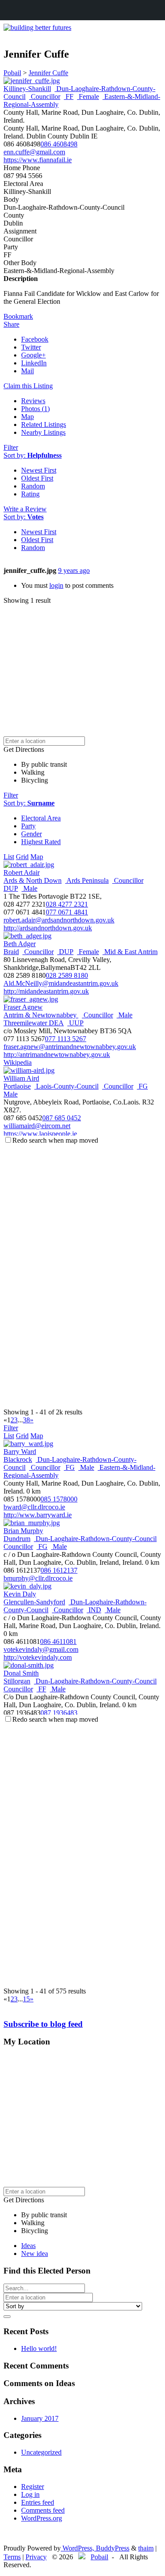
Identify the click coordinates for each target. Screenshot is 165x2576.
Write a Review (25, 509)
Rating (30, 494)
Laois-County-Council (66, 1086)
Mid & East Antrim (130, 952)
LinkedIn (34, 363)
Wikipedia (18, 1062)
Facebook (35, 339)
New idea (35, 2254)
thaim (146, 2548)
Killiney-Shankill (27, 89)
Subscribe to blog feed (43, 2024)
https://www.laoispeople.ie (40, 1134)
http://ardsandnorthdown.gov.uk (48, 928)
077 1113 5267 (66, 1039)
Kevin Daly (20, 1594)
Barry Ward (20, 1452)
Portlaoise (17, 1086)
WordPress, (78, 2548)
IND (94, 1610)
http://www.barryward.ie (38, 1515)
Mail (27, 371)
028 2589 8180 (67, 975)
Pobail (99, 2557)
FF (69, 97)
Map (27, 417)
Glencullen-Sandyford (34, 1602)
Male (29, 888)
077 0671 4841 (67, 912)
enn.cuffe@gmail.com (34, 152)
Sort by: (33, 455)
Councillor (45, 97)
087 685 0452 (62, 1118)
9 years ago (74, 570)
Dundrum (17, 1539)
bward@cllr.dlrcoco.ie (34, 1507)
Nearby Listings (43, 432)
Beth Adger (20, 944)
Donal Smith (21, 1673)
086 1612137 (59, 1570)
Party (28, 826)
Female (88, 97)
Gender (31, 834)
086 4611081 (58, 1641)
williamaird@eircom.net (37, 1126)
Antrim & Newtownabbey (41, 1015)
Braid (11, 952)
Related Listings (44, 424)
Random (33, 486)
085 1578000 (59, 1499)
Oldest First (37, 478)
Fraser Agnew (23, 1007)
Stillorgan (17, 1681)
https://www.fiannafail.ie (38, 160)
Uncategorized (41, 2452)
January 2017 (40, 2418)
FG (142, 1086)
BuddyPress (113, 2548)
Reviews (33, 401)
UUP (75, 1023)
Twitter (31, 347)
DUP (11, 888)
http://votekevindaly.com (38, 1657)
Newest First (39, 470)
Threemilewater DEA (34, 1023)
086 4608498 (59, 144)
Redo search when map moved (55, 1140)
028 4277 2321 (67, 904)
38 (26, 1420)
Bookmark (18, 316)
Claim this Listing (28, 386)
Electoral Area (41, 818)
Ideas (28, 2246)
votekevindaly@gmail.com (41, 1649)
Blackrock (18, 1459)
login (56, 585)
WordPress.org (42, 2518)
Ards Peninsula (87, 880)
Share (11, 324)
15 (26, 1999)
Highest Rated (41, 842)
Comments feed (43, 2510)
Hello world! (39, 2348)
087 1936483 (59, 1713)
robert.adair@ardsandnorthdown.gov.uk (59, 920)
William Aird (21, 1078)
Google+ (33, 355)
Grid (22, 857)
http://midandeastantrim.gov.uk (46, 991)
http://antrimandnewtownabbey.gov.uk (57, 1055)
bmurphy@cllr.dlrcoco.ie (38, 1578)
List (9, 857)
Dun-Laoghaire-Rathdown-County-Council (95, 1539)
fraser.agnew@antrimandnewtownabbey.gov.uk (70, 1047)
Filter (11, 447)
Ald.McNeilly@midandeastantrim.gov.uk (61, 983)
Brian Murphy (23, 1531)
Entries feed (38, 2502)
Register (33, 2487)
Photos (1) (35, 409)
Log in (30, 2494)
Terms (12, 2557)
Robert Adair (22, 873)
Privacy (36, 2557)
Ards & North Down (33, 880)
